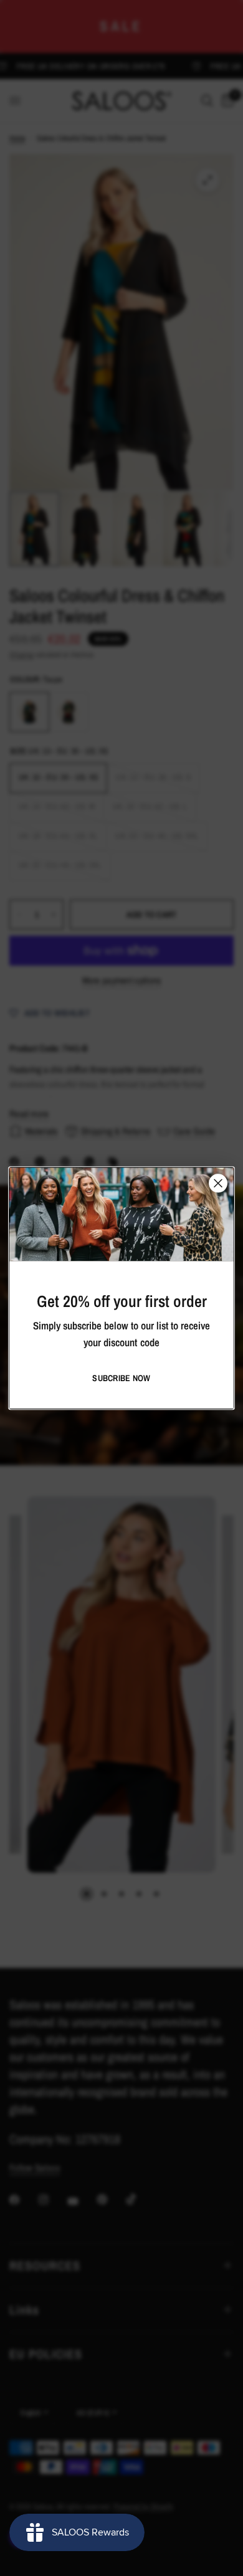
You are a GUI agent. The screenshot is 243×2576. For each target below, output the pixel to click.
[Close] (218, 1183)
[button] (121, 1378)
